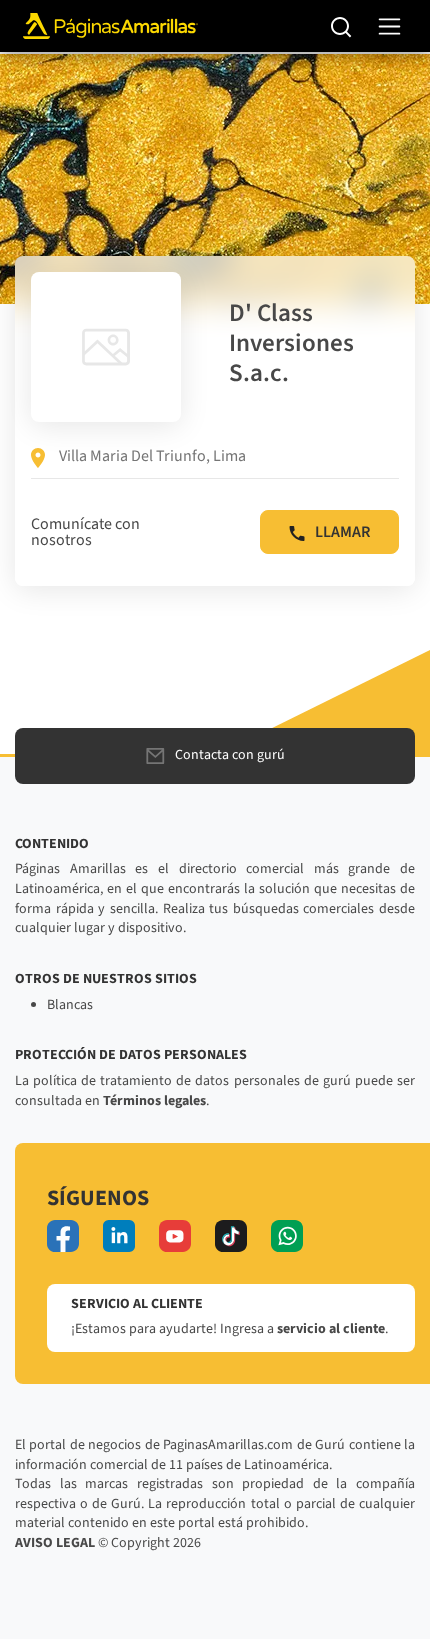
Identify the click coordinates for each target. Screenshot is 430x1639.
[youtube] (175, 1236)
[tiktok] (231, 1236)
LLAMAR (342, 532)
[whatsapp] (287, 1236)
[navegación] (389, 26)
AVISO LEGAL (55, 1543)
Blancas (70, 1005)
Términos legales (154, 1101)
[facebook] (63, 1236)
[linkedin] (119, 1236)
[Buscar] (341, 26)
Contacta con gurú (230, 755)
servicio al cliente (331, 1329)
